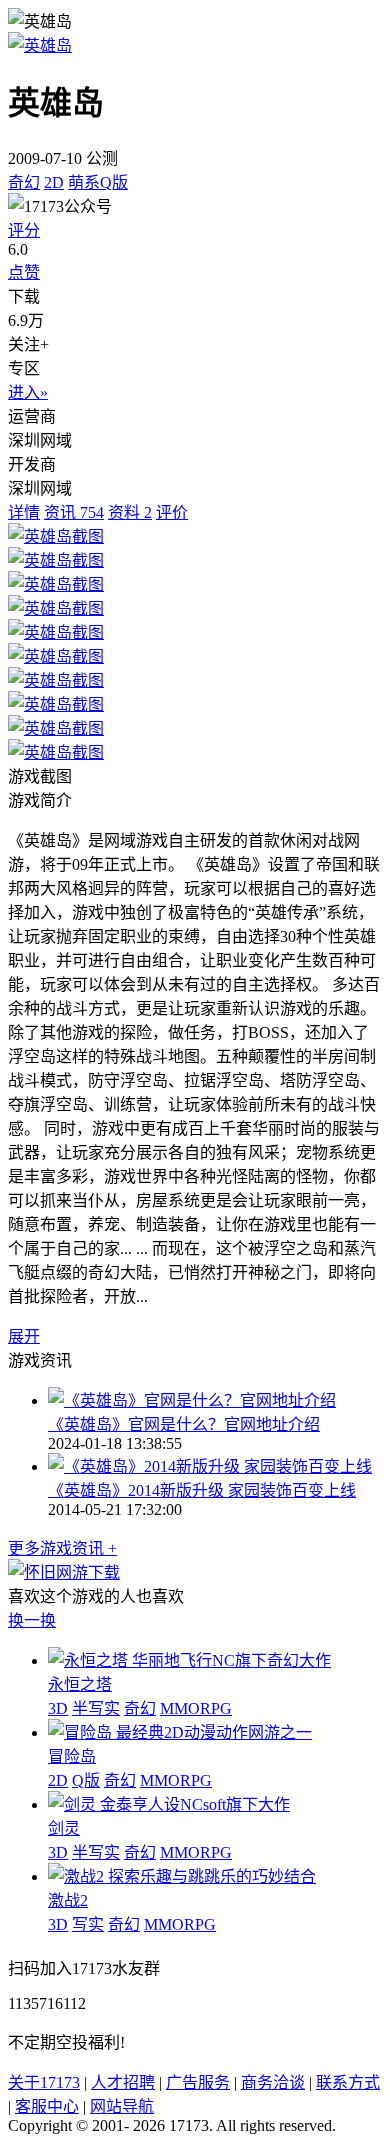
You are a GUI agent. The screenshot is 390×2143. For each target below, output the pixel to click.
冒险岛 (72, 1756)
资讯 (74, 512)
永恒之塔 (80, 1684)
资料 (130, 512)
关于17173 (44, 2082)
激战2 (68, 1900)
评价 (172, 512)
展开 (24, 1336)
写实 (88, 1924)
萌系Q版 (98, 182)
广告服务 (198, 2082)
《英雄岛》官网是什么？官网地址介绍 (184, 1424)
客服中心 (47, 2106)
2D (54, 182)
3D (58, 1708)
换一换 (32, 1620)
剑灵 (64, 1828)
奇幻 (24, 182)
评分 (24, 230)
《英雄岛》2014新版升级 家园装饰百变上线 (202, 1490)
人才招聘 (123, 2082)
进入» (28, 392)
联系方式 (348, 2082)
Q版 (86, 1780)
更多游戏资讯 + (62, 1548)
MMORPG (196, 1708)
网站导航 (122, 2106)
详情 (24, 512)
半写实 (96, 1708)
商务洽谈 (273, 2082)
